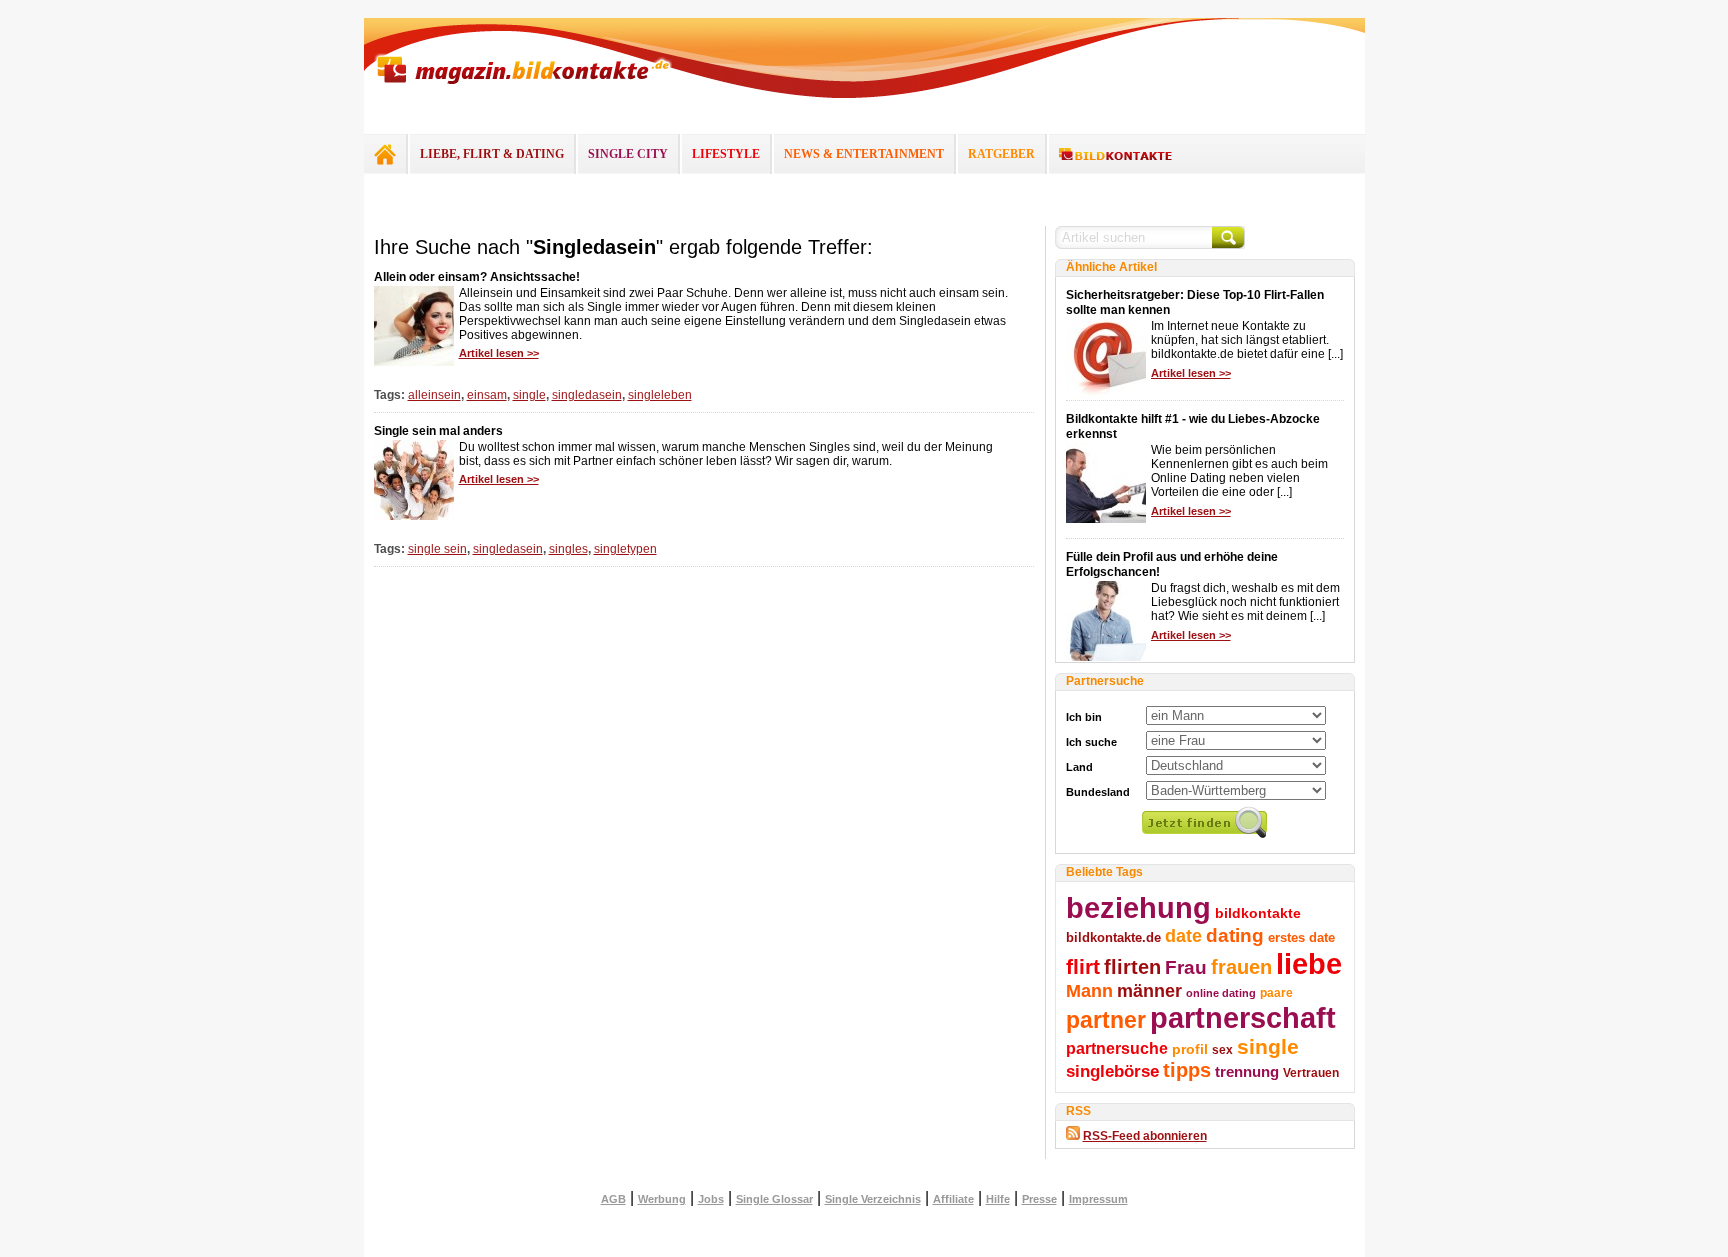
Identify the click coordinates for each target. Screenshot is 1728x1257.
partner (1106, 1020)
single (529, 395)
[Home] (385, 154)
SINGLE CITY (628, 154)
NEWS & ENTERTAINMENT (864, 154)
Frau (1186, 967)
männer (1149, 991)
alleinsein (434, 395)
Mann (1089, 991)
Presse (1039, 1199)
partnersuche (1117, 1048)
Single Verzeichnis (873, 1199)
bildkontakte (1258, 913)
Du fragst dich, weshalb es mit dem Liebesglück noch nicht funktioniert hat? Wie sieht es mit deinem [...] (1245, 602)
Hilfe (998, 1199)
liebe (1309, 963)
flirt (1083, 966)
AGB (613, 1199)
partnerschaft (1243, 1018)
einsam (487, 395)
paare (1276, 993)
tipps (1187, 1070)
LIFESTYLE (726, 154)
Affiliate (953, 1199)
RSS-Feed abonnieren (1145, 1136)
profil (1190, 1049)
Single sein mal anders (438, 431)
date (1183, 936)
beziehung (1138, 908)
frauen (1241, 967)
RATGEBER (1001, 154)
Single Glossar (774, 1199)
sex (1222, 1050)
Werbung (662, 1199)
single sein (437, 549)
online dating (1221, 993)
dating (1235, 935)
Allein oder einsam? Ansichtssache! (477, 277)
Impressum (1098, 1199)
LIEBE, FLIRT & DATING (492, 154)
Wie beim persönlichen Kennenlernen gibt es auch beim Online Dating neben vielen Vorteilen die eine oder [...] (1239, 471)
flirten (1132, 967)
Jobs (711, 1199)
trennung (1247, 1072)
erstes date (1301, 937)
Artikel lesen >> (499, 353)
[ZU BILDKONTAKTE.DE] (1115, 155)
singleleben (660, 395)
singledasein (587, 395)
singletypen (625, 549)
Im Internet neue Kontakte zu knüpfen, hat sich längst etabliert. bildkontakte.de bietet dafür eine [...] (1247, 340)
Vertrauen (1311, 1073)
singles (568, 549)
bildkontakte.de (1113, 937)
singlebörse (1112, 1071)
